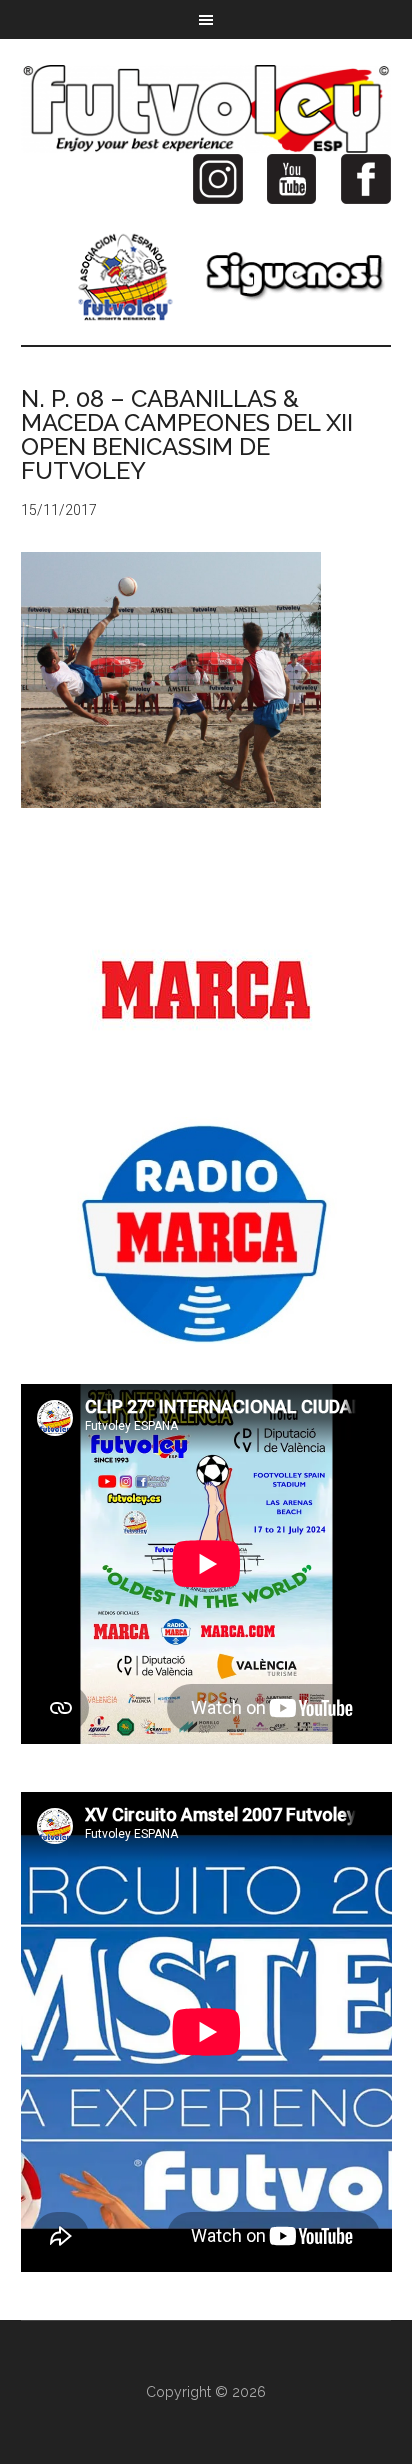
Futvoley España (206, 109)
